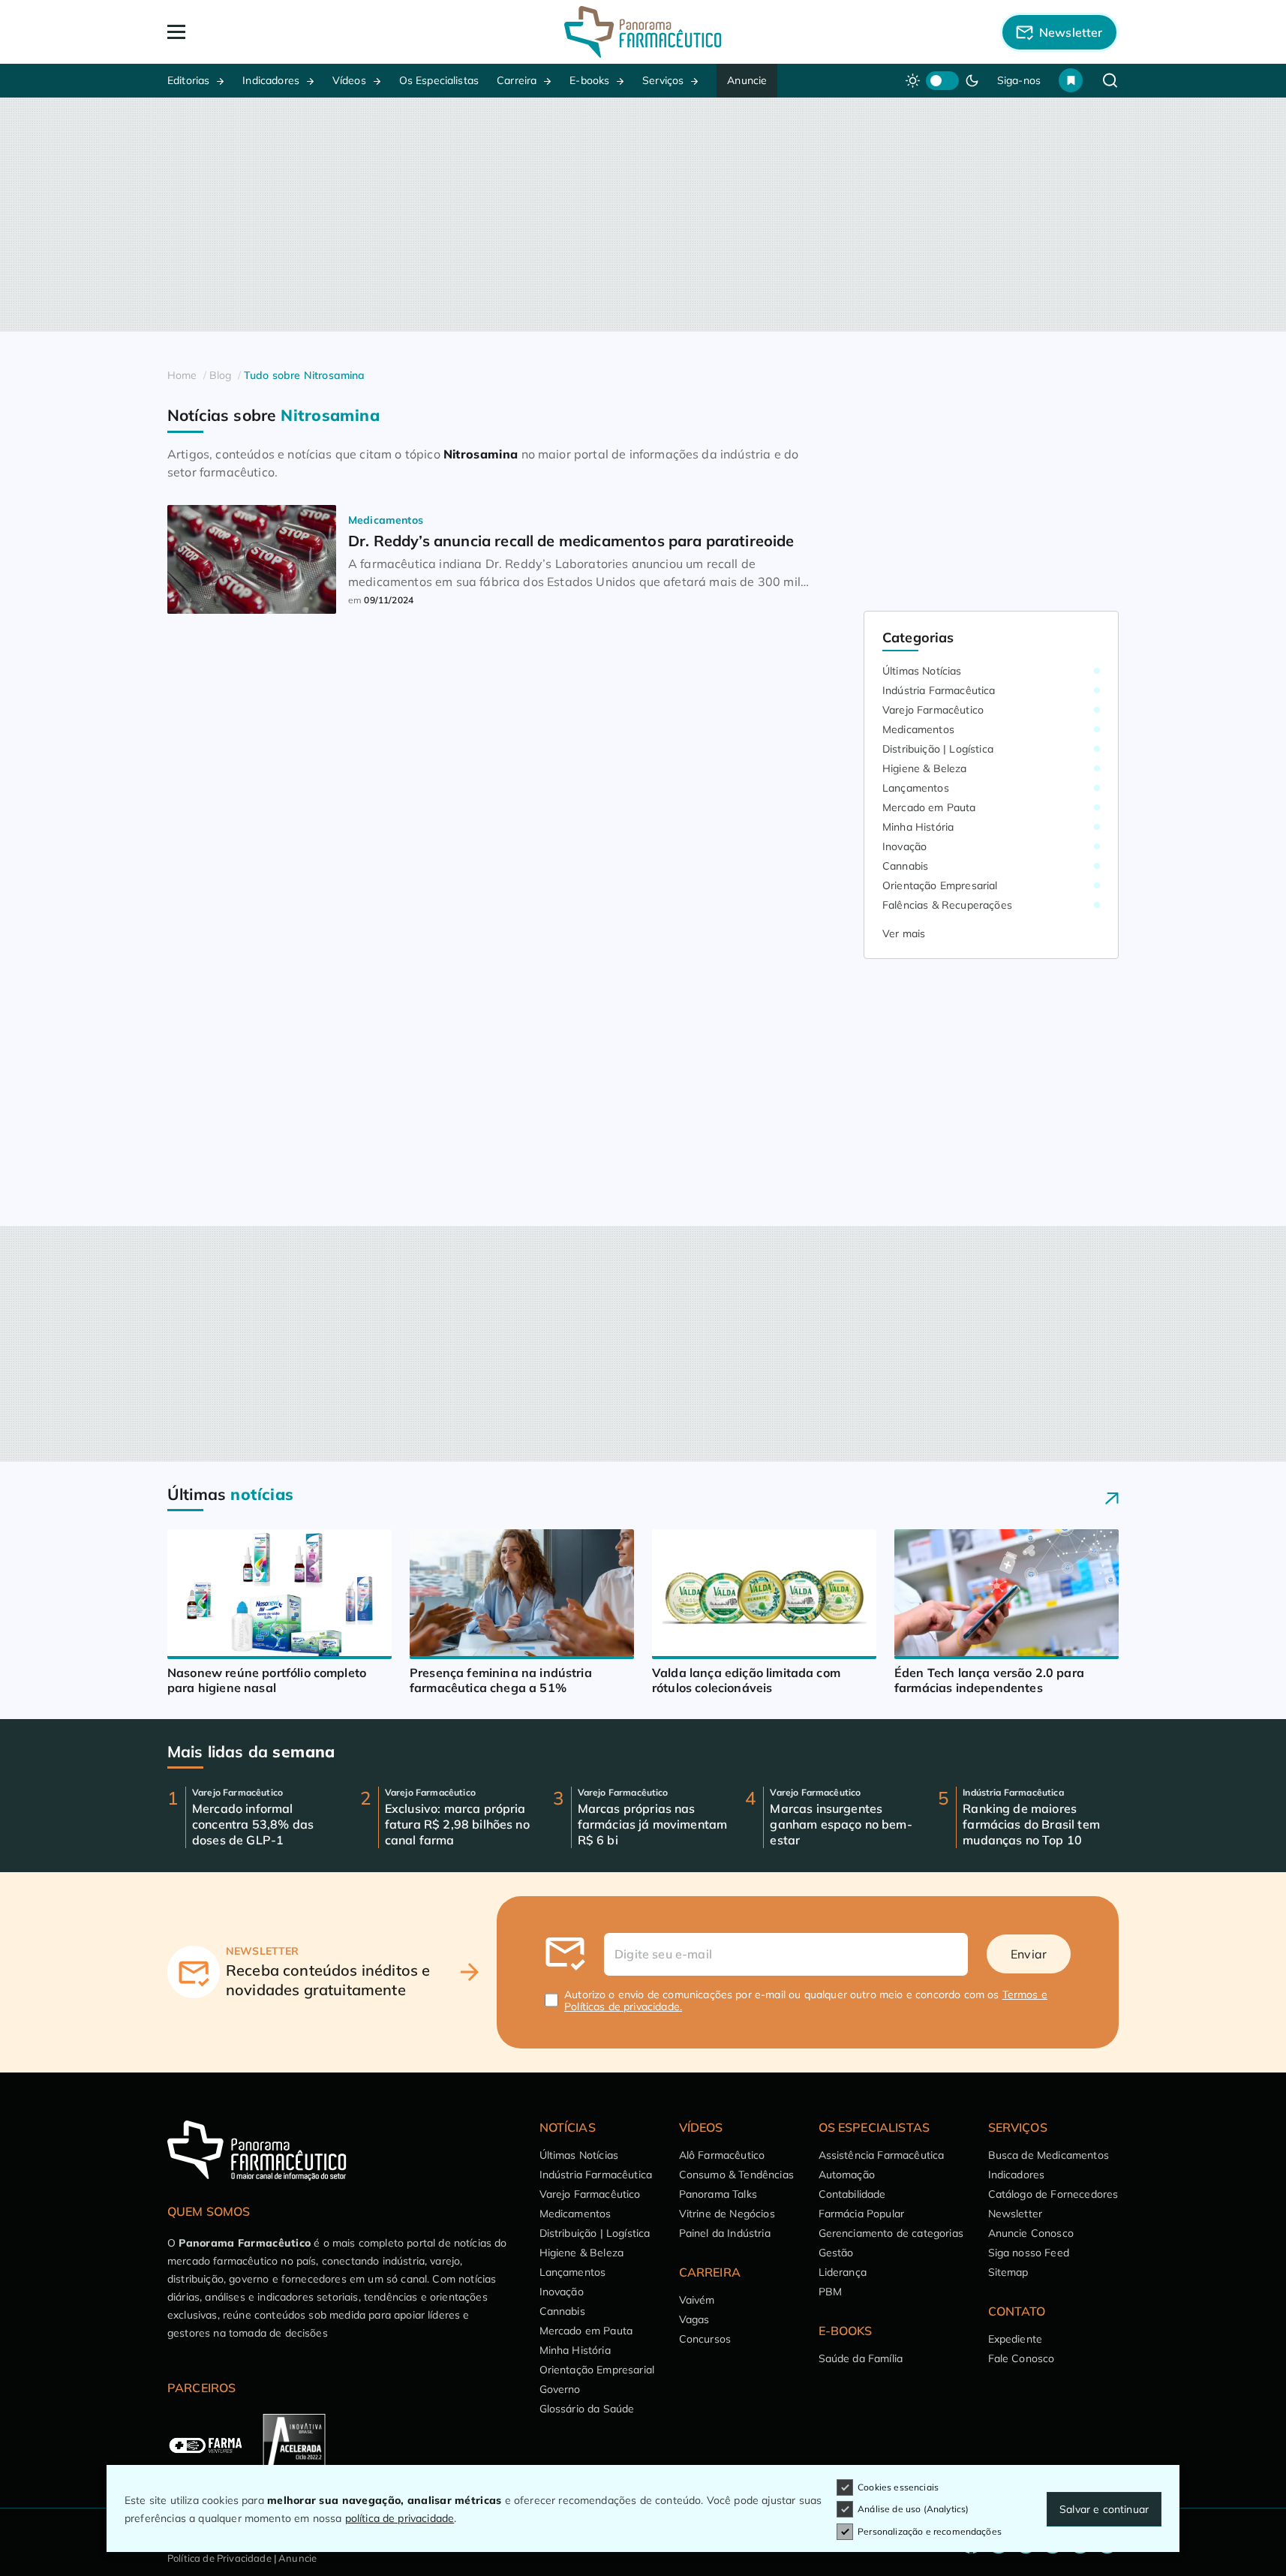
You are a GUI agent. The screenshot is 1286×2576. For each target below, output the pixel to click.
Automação (847, 2175)
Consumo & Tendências (736, 2175)
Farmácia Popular (862, 2214)
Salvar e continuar (1104, 2509)
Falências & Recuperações (947, 905)
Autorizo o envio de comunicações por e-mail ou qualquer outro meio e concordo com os (806, 2000)
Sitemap (1008, 2272)
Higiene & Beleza (925, 768)
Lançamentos (916, 788)
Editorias (188, 80)
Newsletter (1016, 2214)
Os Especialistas (439, 80)
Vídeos (349, 80)
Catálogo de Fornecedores (1053, 2194)
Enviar (1029, 1954)
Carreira (517, 80)
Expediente (1016, 2339)
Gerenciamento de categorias (891, 2233)
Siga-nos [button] (1019, 80)
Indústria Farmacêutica (939, 690)
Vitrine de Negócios (727, 2214)
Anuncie (747, 80)
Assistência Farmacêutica (882, 2155)
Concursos (705, 2339)
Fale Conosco (1022, 2358)
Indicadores (271, 80)
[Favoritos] (1071, 80)
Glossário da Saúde (587, 2409)
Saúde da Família (861, 2358)
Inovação (904, 846)
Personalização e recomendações (930, 2531)
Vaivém (697, 2300)
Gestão (836, 2253)
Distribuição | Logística (938, 749)
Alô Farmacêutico (722, 2155)
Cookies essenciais (898, 2487)
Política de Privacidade (219, 2558)
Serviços (663, 80)
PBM (830, 2292)
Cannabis (905, 866)
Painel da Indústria (725, 2233)
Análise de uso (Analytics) (913, 2509)
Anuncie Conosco (1031, 2233)
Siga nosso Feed (1029, 2253)
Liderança (843, 2272)
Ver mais (904, 933)
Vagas (694, 2319)
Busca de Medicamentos (1049, 2155)
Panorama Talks (718, 2194)
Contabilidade (852, 2194)
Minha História (918, 827)
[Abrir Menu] (263, 32)
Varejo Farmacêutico (933, 710)
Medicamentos (918, 729)
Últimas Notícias (922, 671)
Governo (560, 2389)
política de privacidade (400, 2518)
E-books (589, 80)
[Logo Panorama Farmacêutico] (643, 32)
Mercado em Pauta (929, 807)
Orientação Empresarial (940, 885)
